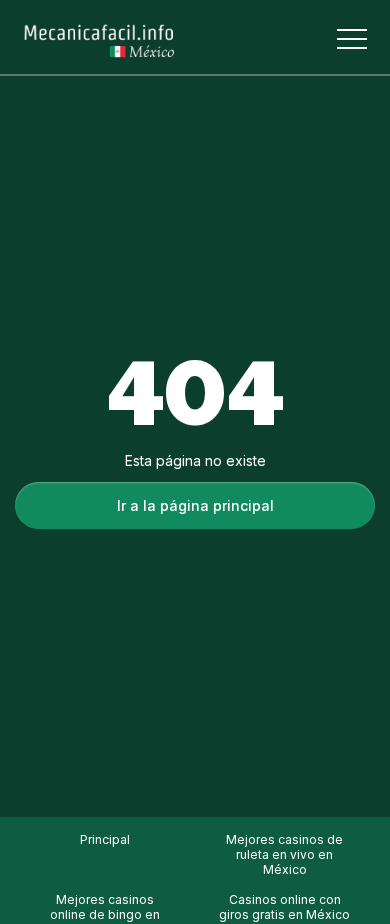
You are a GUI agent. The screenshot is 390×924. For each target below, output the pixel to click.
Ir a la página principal (195, 505)
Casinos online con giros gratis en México (284, 907)
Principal (105, 839)
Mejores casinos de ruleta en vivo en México (284, 854)
